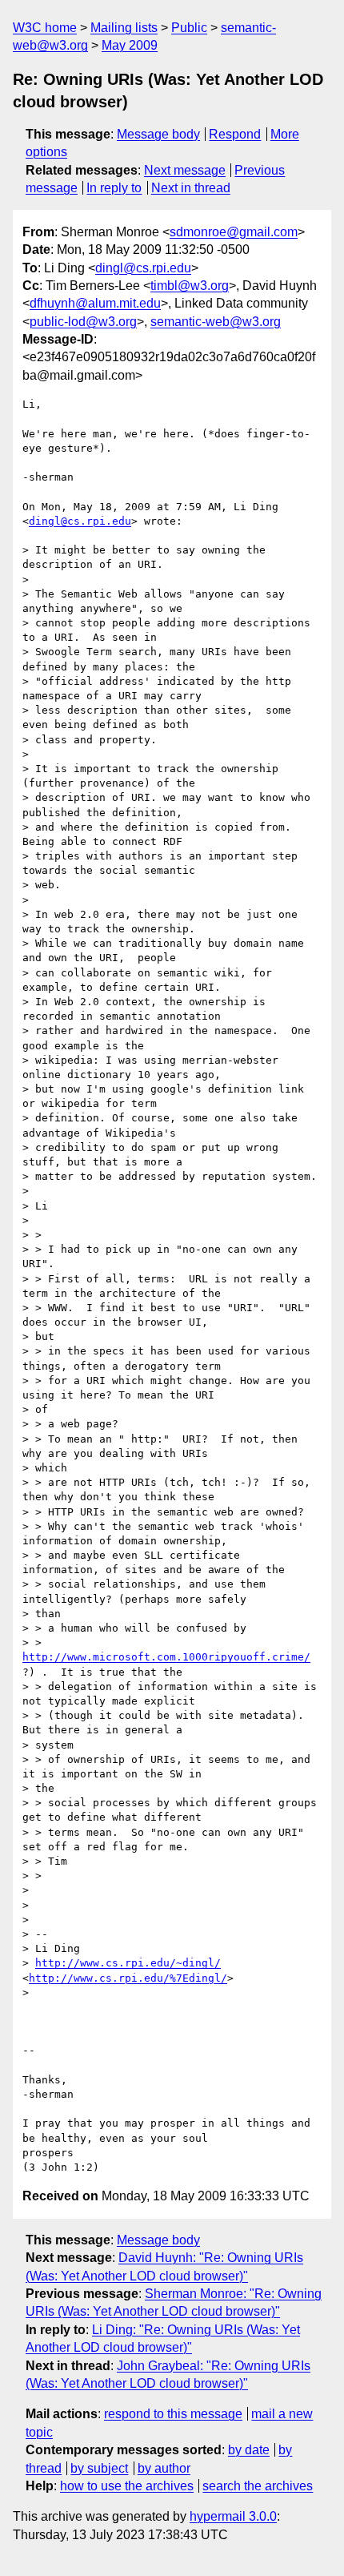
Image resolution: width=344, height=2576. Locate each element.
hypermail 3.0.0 (233, 2516)
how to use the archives (127, 2486)
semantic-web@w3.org (216, 322)
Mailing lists (124, 28)
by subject (99, 2468)
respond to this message (173, 2414)
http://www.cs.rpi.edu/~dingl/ (128, 1963)
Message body (158, 134)
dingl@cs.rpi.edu (143, 268)
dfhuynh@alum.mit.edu (95, 303)
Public (189, 28)
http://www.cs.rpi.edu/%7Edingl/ (128, 1978)
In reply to (114, 188)
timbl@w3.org (190, 286)
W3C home (45, 28)
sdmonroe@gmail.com (234, 232)
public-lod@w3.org (83, 322)
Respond (235, 134)
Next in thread (191, 188)
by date (249, 2450)
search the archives (258, 2486)
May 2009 (130, 45)
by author (164, 2468)
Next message (185, 170)
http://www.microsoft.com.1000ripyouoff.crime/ (166, 1657)
